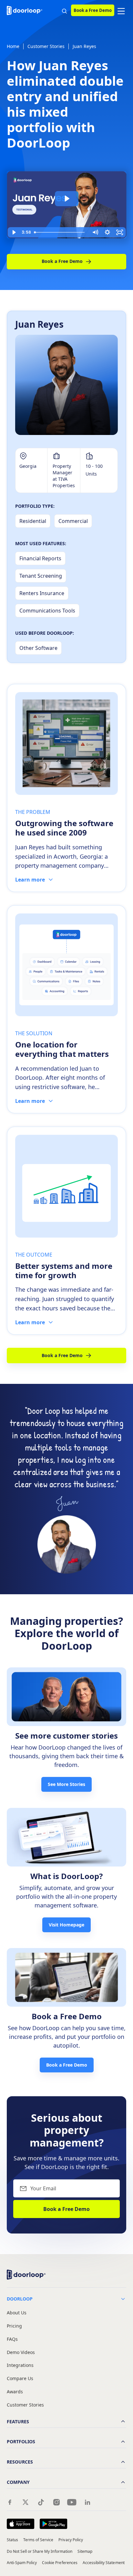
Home (13, 46)
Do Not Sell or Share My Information (40, 2551)
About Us (17, 2313)
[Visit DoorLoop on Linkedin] (87, 2502)
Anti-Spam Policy (22, 2563)
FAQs (12, 2339)
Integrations (20, 2365)
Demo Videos (21, 2353)
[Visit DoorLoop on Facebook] (10, 2502)
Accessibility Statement (104, 2563)
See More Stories (66, 1784)
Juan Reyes (84, 46)
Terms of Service (38, 2540)
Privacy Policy (71, 2540)
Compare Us (20, 2379)
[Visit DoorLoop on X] (26, 2502)
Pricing (14, 2326)
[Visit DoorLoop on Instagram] (56, 2502)
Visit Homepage (66, 1925)
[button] (121, 10)
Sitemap (85, 2551)
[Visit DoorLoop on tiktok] (41, 2502)
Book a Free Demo (93, 10)
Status (12, 2540)
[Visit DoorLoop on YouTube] (72, 2502)
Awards (15, 2392)
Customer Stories (46, 46)
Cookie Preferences (60, 2563)
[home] (26, 10)
